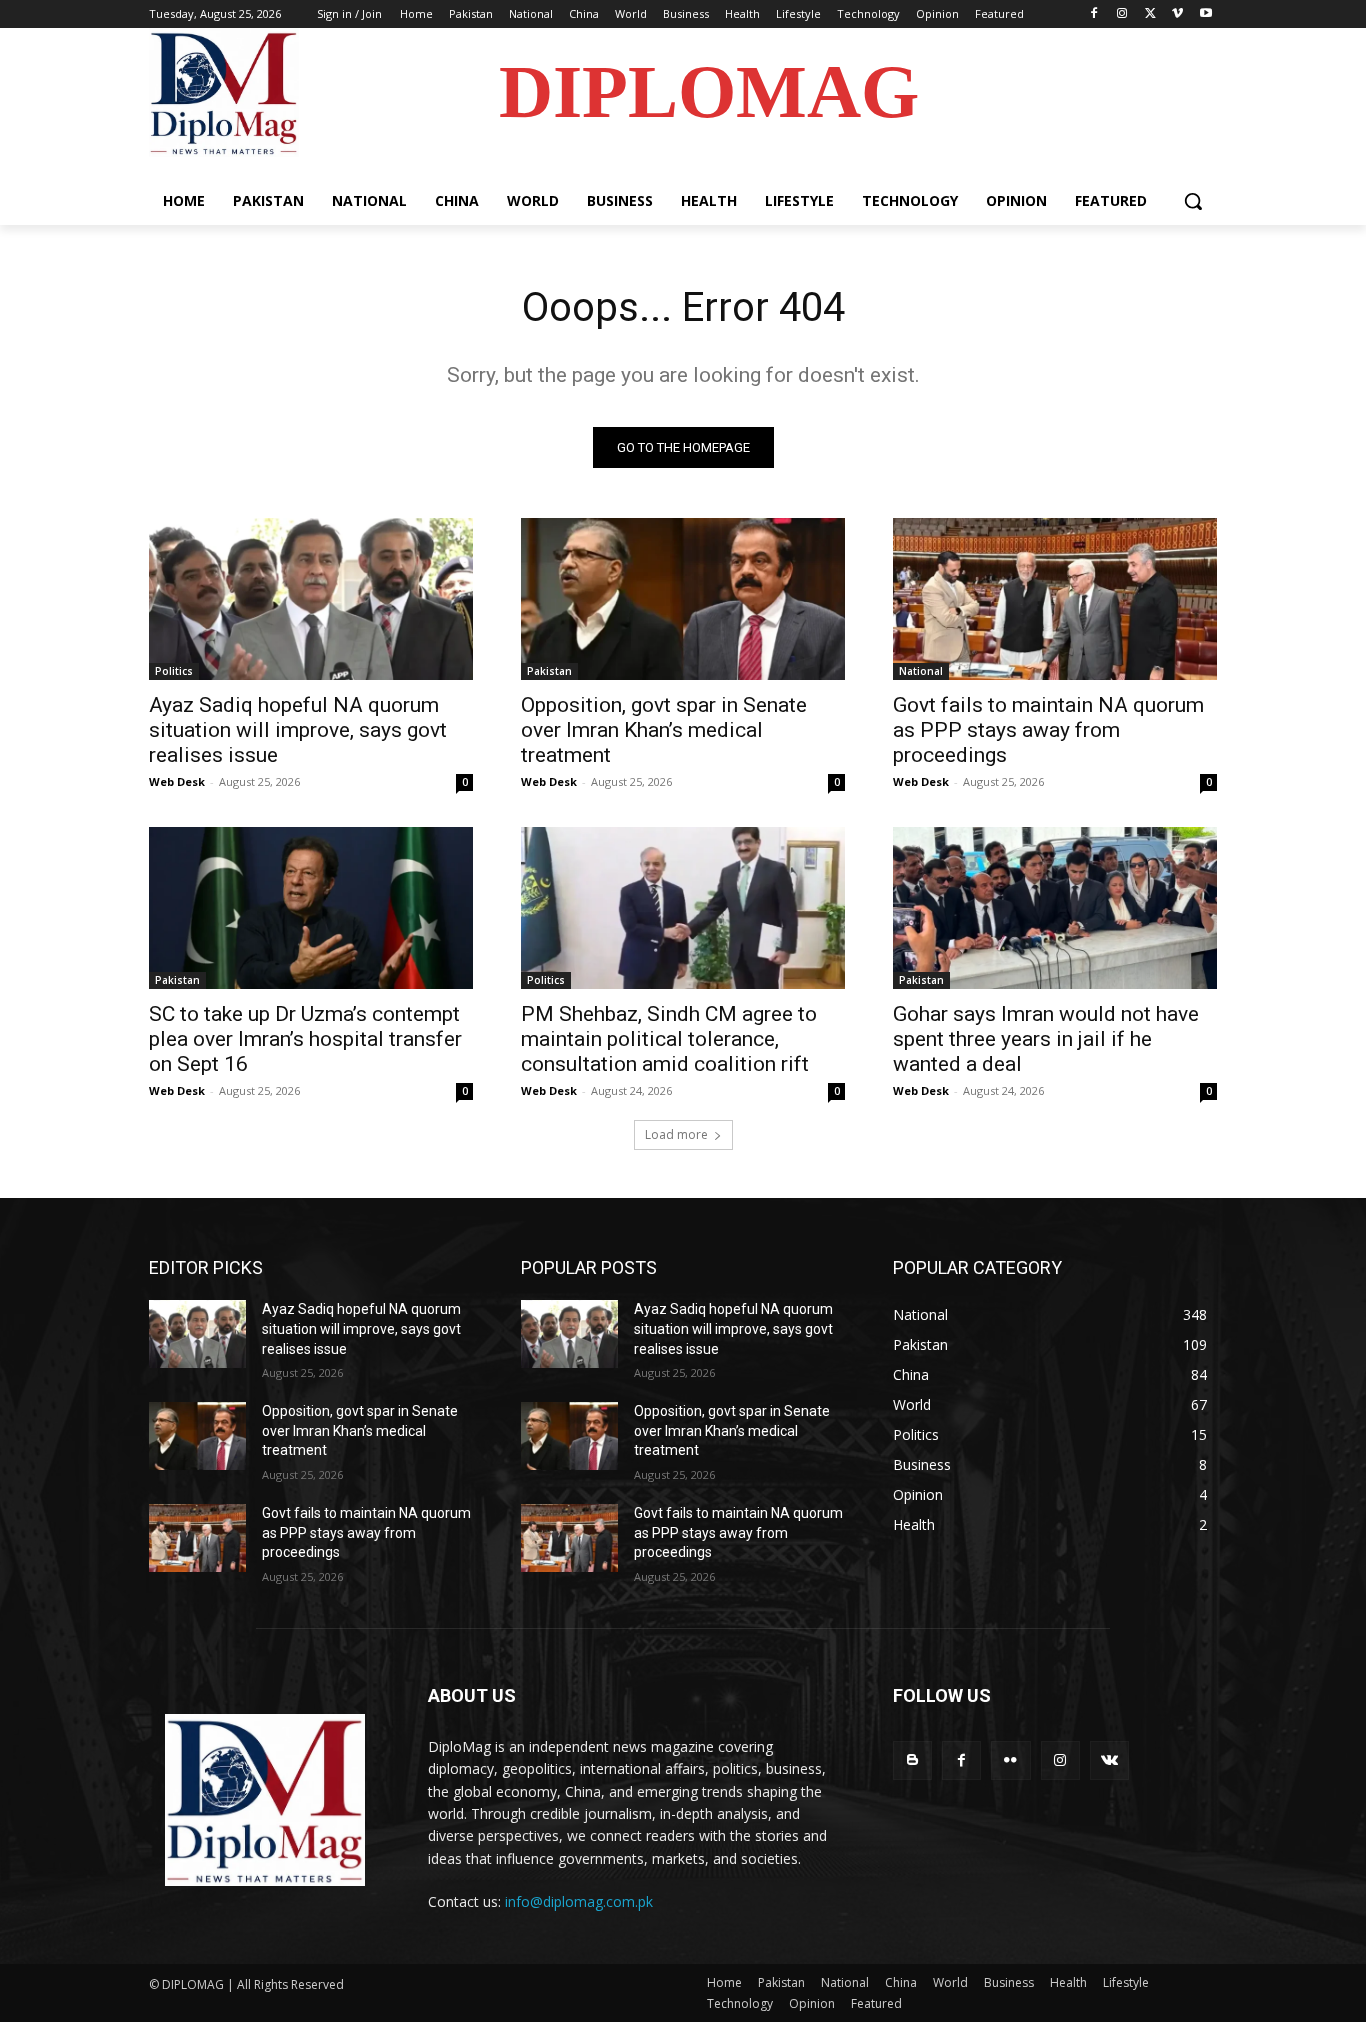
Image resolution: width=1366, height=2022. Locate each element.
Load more (676, 1134)
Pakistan (549, 671)
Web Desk (177, 781)
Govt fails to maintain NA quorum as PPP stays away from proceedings (1048, 730)
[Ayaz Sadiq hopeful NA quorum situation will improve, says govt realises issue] (311, 599)
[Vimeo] (1177, 14)
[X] (1150, 14)
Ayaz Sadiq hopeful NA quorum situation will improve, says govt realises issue (298, 730)
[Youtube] (1205, 14)
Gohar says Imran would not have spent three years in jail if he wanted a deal (1046, 1039)
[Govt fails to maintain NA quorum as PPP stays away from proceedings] (1055, 599)
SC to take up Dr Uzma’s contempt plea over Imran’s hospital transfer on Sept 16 (305, 1039)
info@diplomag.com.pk (579, 1901)
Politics (174, 671)
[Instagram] (1122, 14)
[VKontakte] (1109, 1760)
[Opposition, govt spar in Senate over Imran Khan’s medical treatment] (683, 599)
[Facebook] (1094, 14)
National (921, 671)
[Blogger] (912, 1760)
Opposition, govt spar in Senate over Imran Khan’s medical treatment (664, 730)
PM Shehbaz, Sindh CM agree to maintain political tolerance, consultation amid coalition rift (669, 1039)
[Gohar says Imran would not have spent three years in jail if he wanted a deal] (1055, 908)
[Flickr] (1010, 1760)
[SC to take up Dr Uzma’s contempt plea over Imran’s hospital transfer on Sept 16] (311, 908)
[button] (1193, 201)
